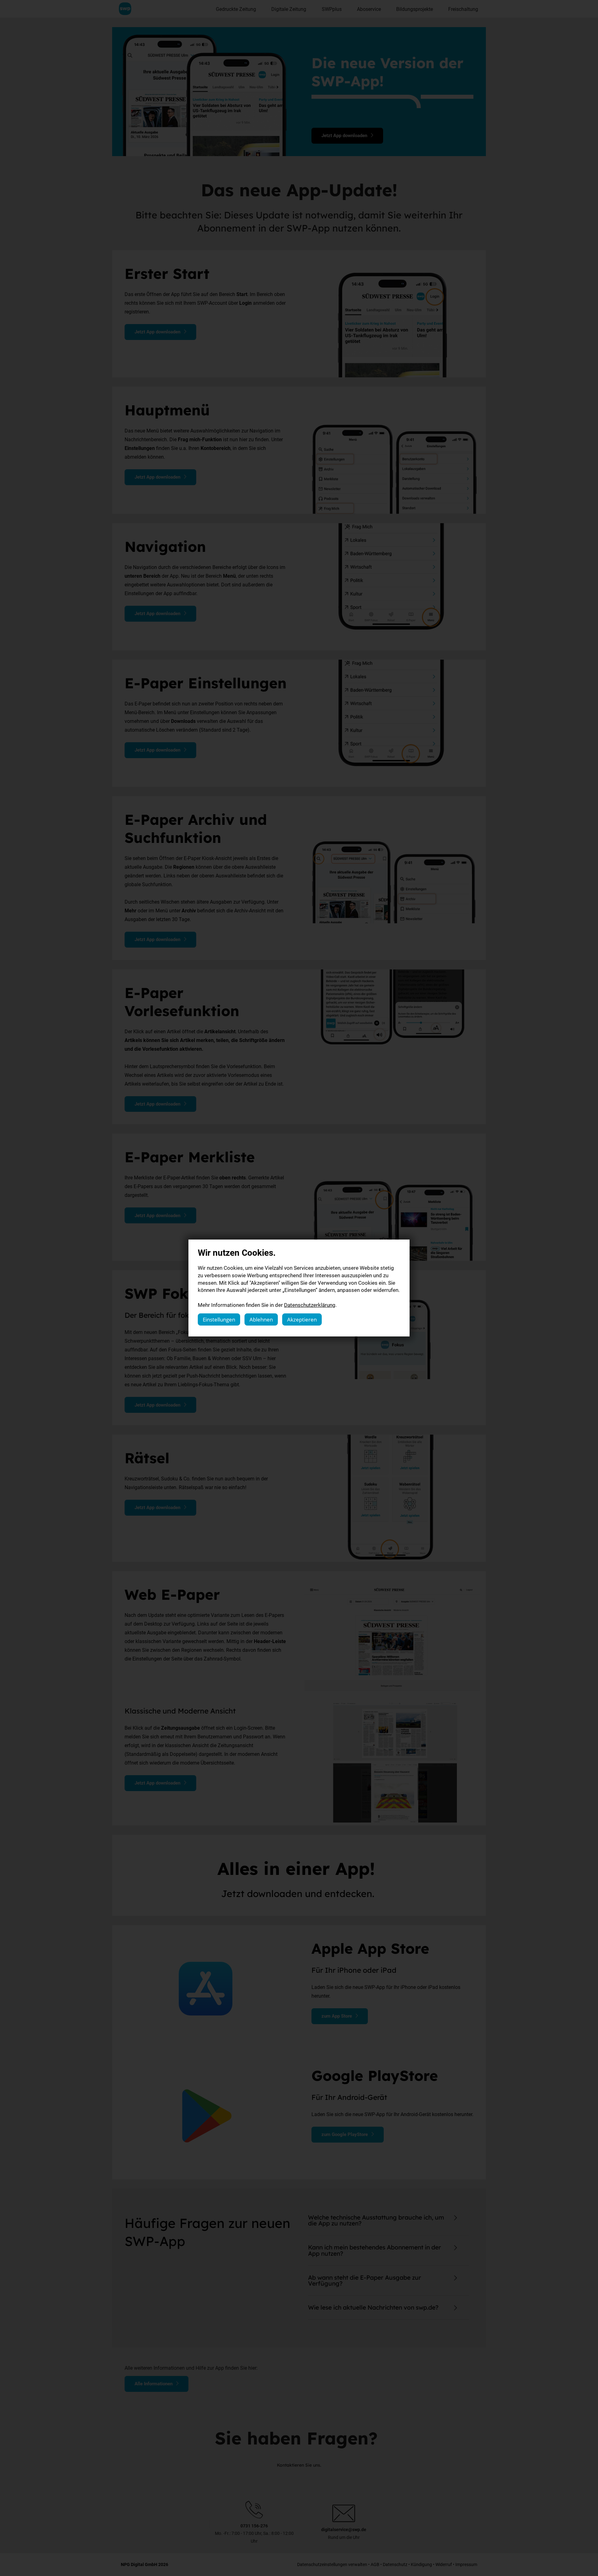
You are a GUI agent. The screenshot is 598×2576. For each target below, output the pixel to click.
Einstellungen (219, 1319)
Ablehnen (261, 1319)
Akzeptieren (302, 1319)
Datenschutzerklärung (310, 1305)
